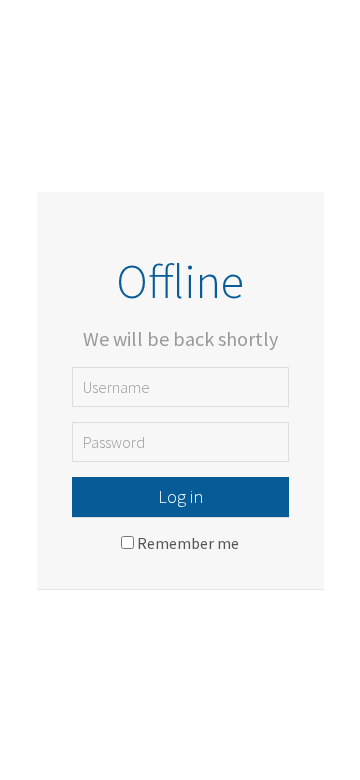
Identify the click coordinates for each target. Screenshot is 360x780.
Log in (180, 496)
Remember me (188, 543)
